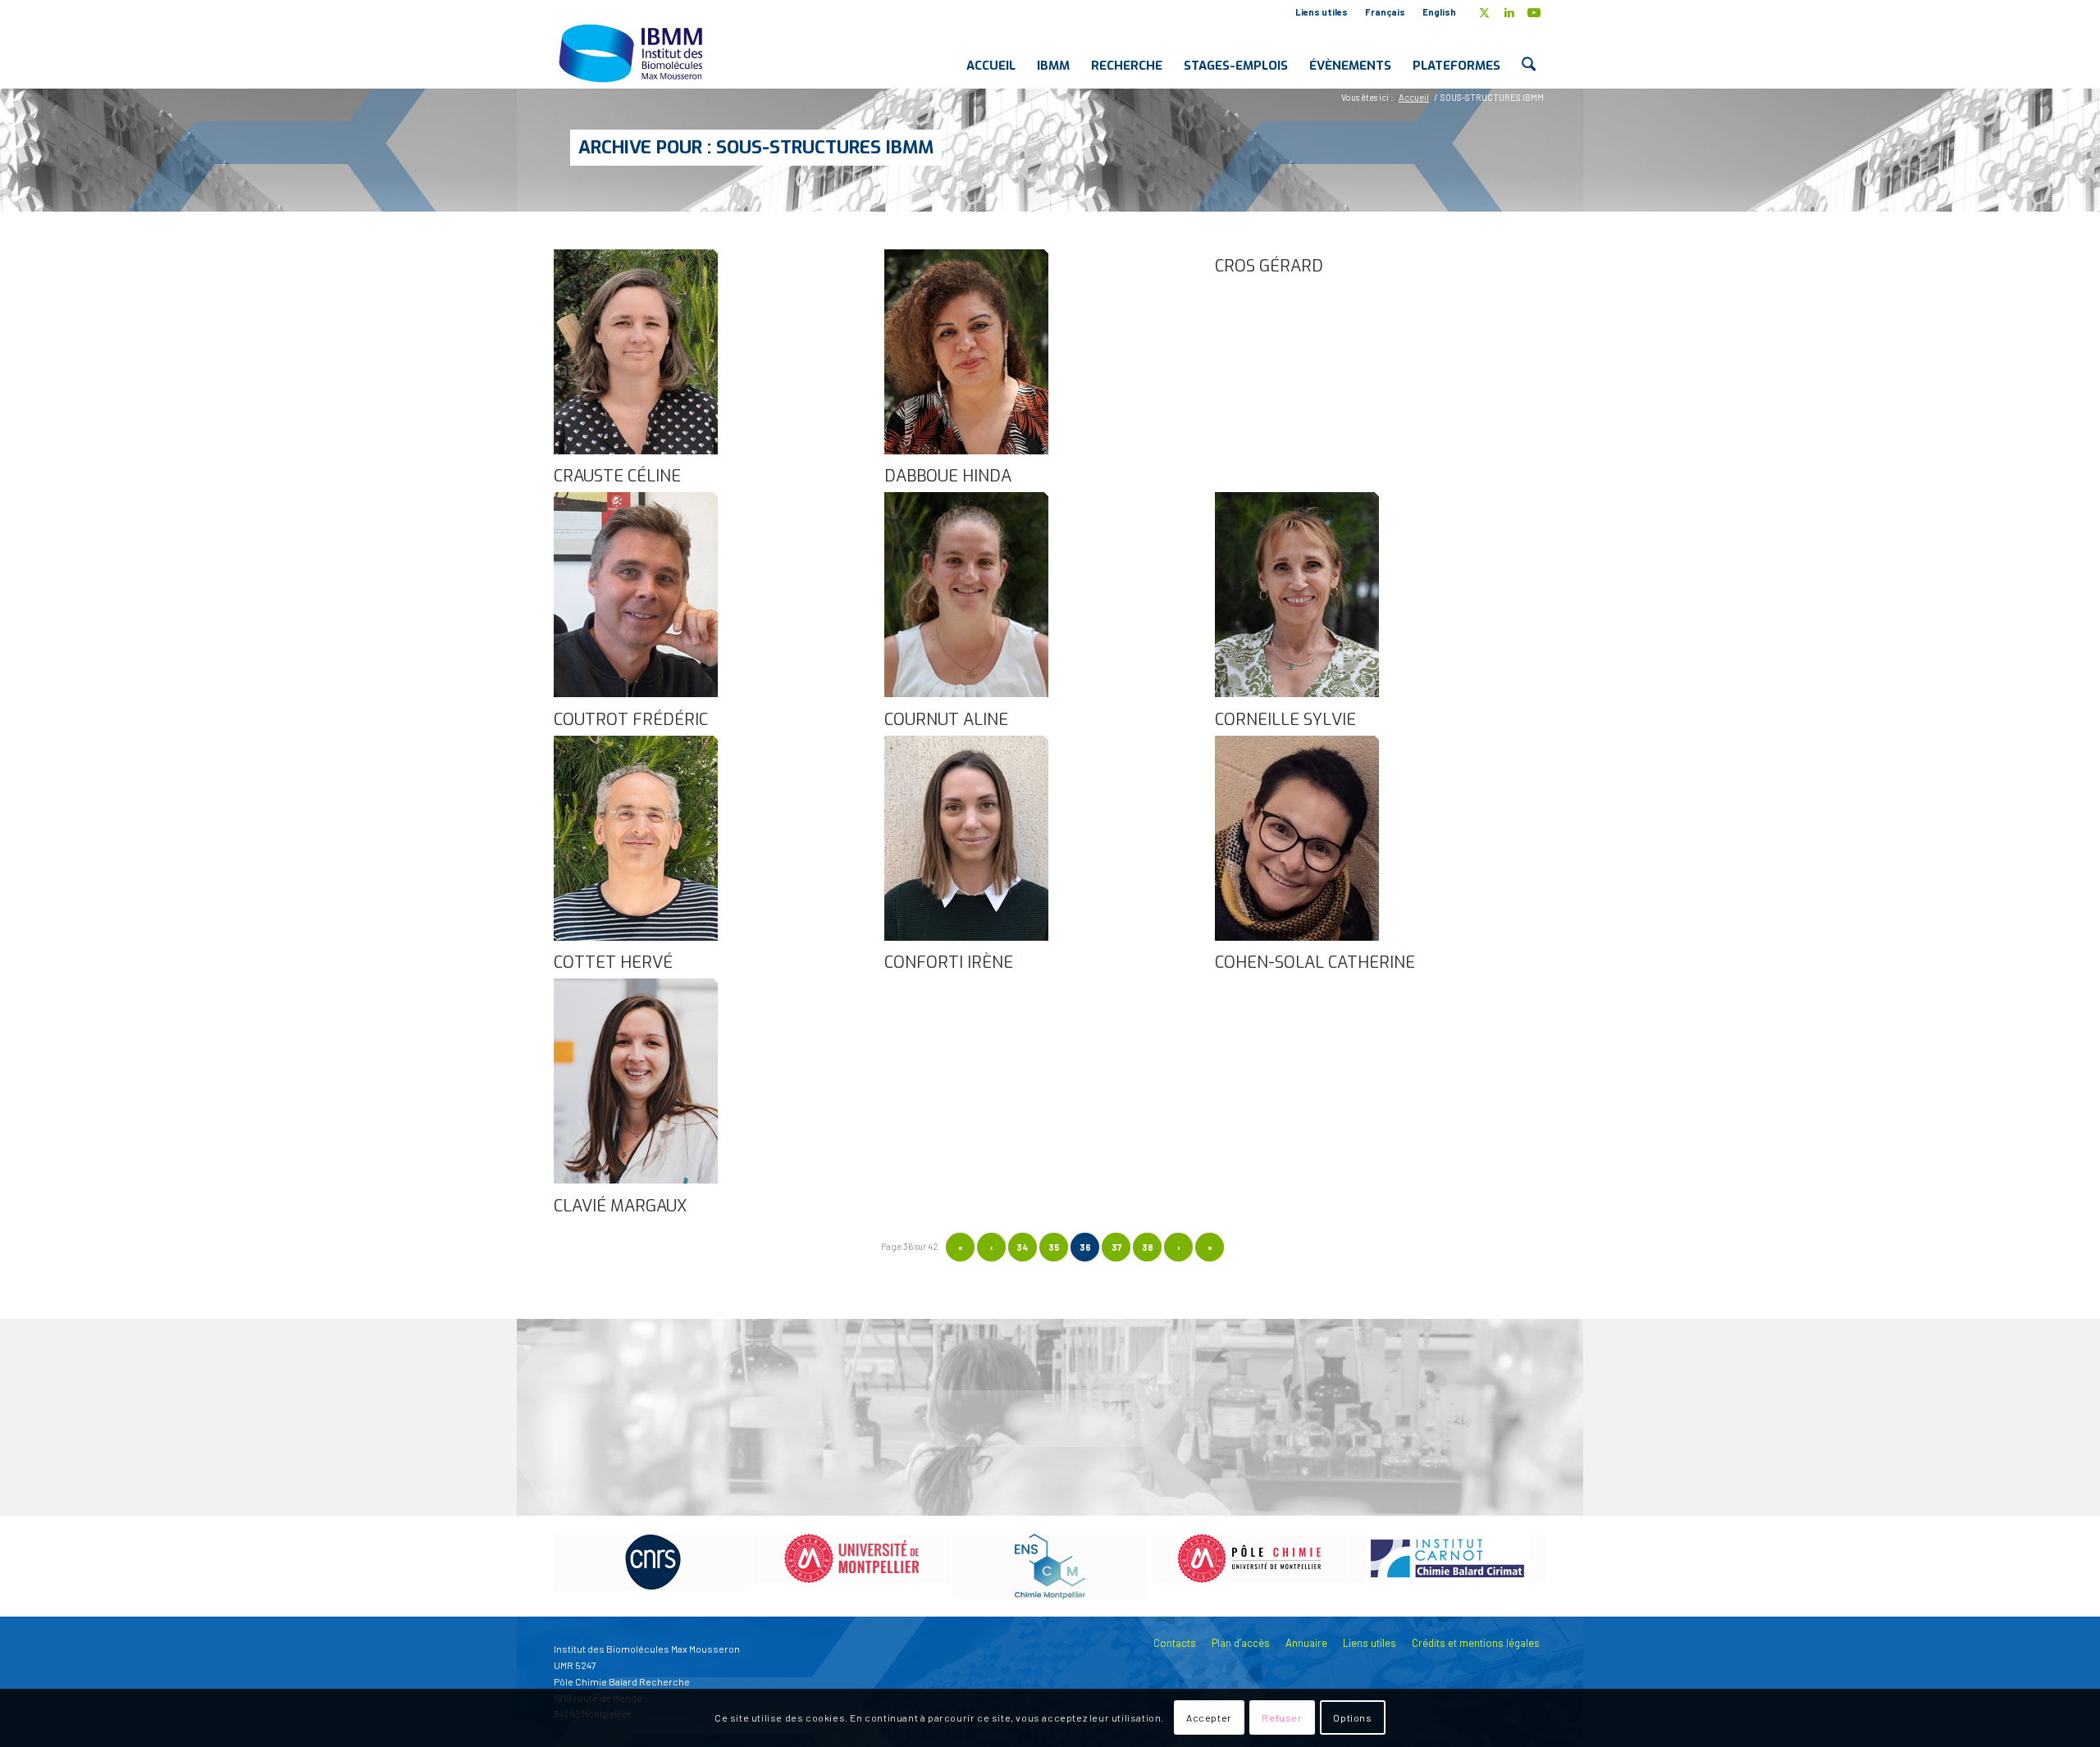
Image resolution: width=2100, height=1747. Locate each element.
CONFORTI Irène (949, 962)
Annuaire (1306, 1643)
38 (1148, 1247)
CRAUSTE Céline (617, 476)
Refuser (1282, 1718)
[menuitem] (1322, 12)
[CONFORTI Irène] (966, 937)
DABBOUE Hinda (948, 476)
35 (1054, 1247)
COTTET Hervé (613, 962)
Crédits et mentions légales (1476, 1643)
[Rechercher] (1529, 52)
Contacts (1175, 1643)
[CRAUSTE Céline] (636, 450)
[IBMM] (632, 52)
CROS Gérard (1269, 266)
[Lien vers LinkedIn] (1509, 12)
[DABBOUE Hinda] (966, 450)
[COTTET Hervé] (636, 937)
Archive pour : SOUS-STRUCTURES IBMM (756, 147)
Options (1352, 1718)
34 (1023, 1247)
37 (1116, 1247)
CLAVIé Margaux (620, 1206)
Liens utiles (1322, 12)
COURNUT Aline (946, 720)
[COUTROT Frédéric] (636, 693)
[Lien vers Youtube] (1534, 12)
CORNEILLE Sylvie (1285, 720)
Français (1385, 12)
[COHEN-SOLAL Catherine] (1297, 937)
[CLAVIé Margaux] (636, 1179)
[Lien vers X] (1484, 12)
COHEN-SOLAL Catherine (1315, 962)
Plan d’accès (1241, 1643)
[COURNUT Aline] (966, 693)
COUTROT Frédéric (631, 720)
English (1439, 12)
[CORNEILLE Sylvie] (1297, 693)
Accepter (1209, 1718)
